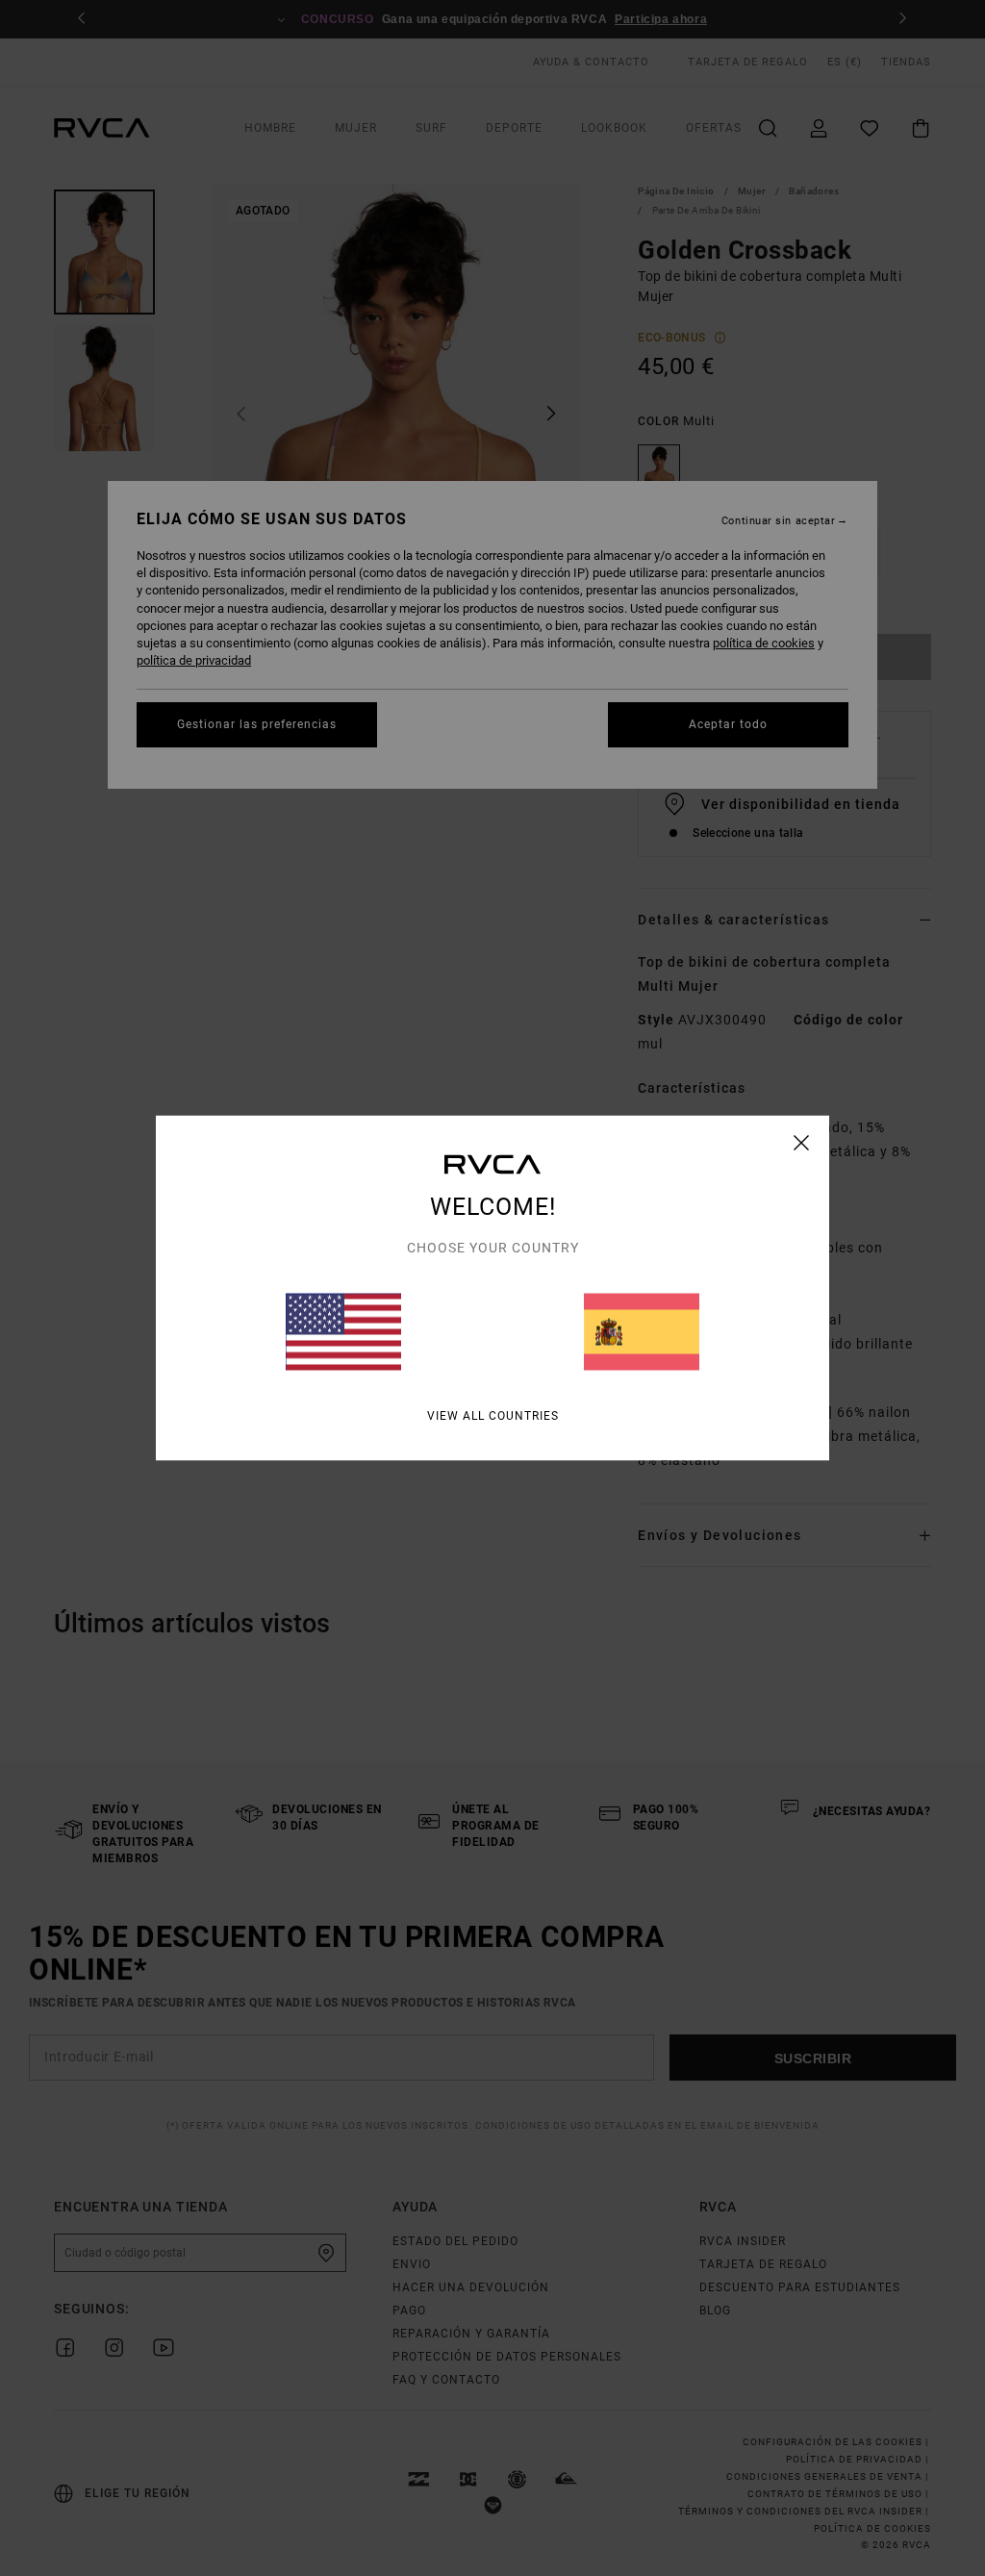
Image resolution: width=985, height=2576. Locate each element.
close (802, 1143)
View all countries (493, 1416)
